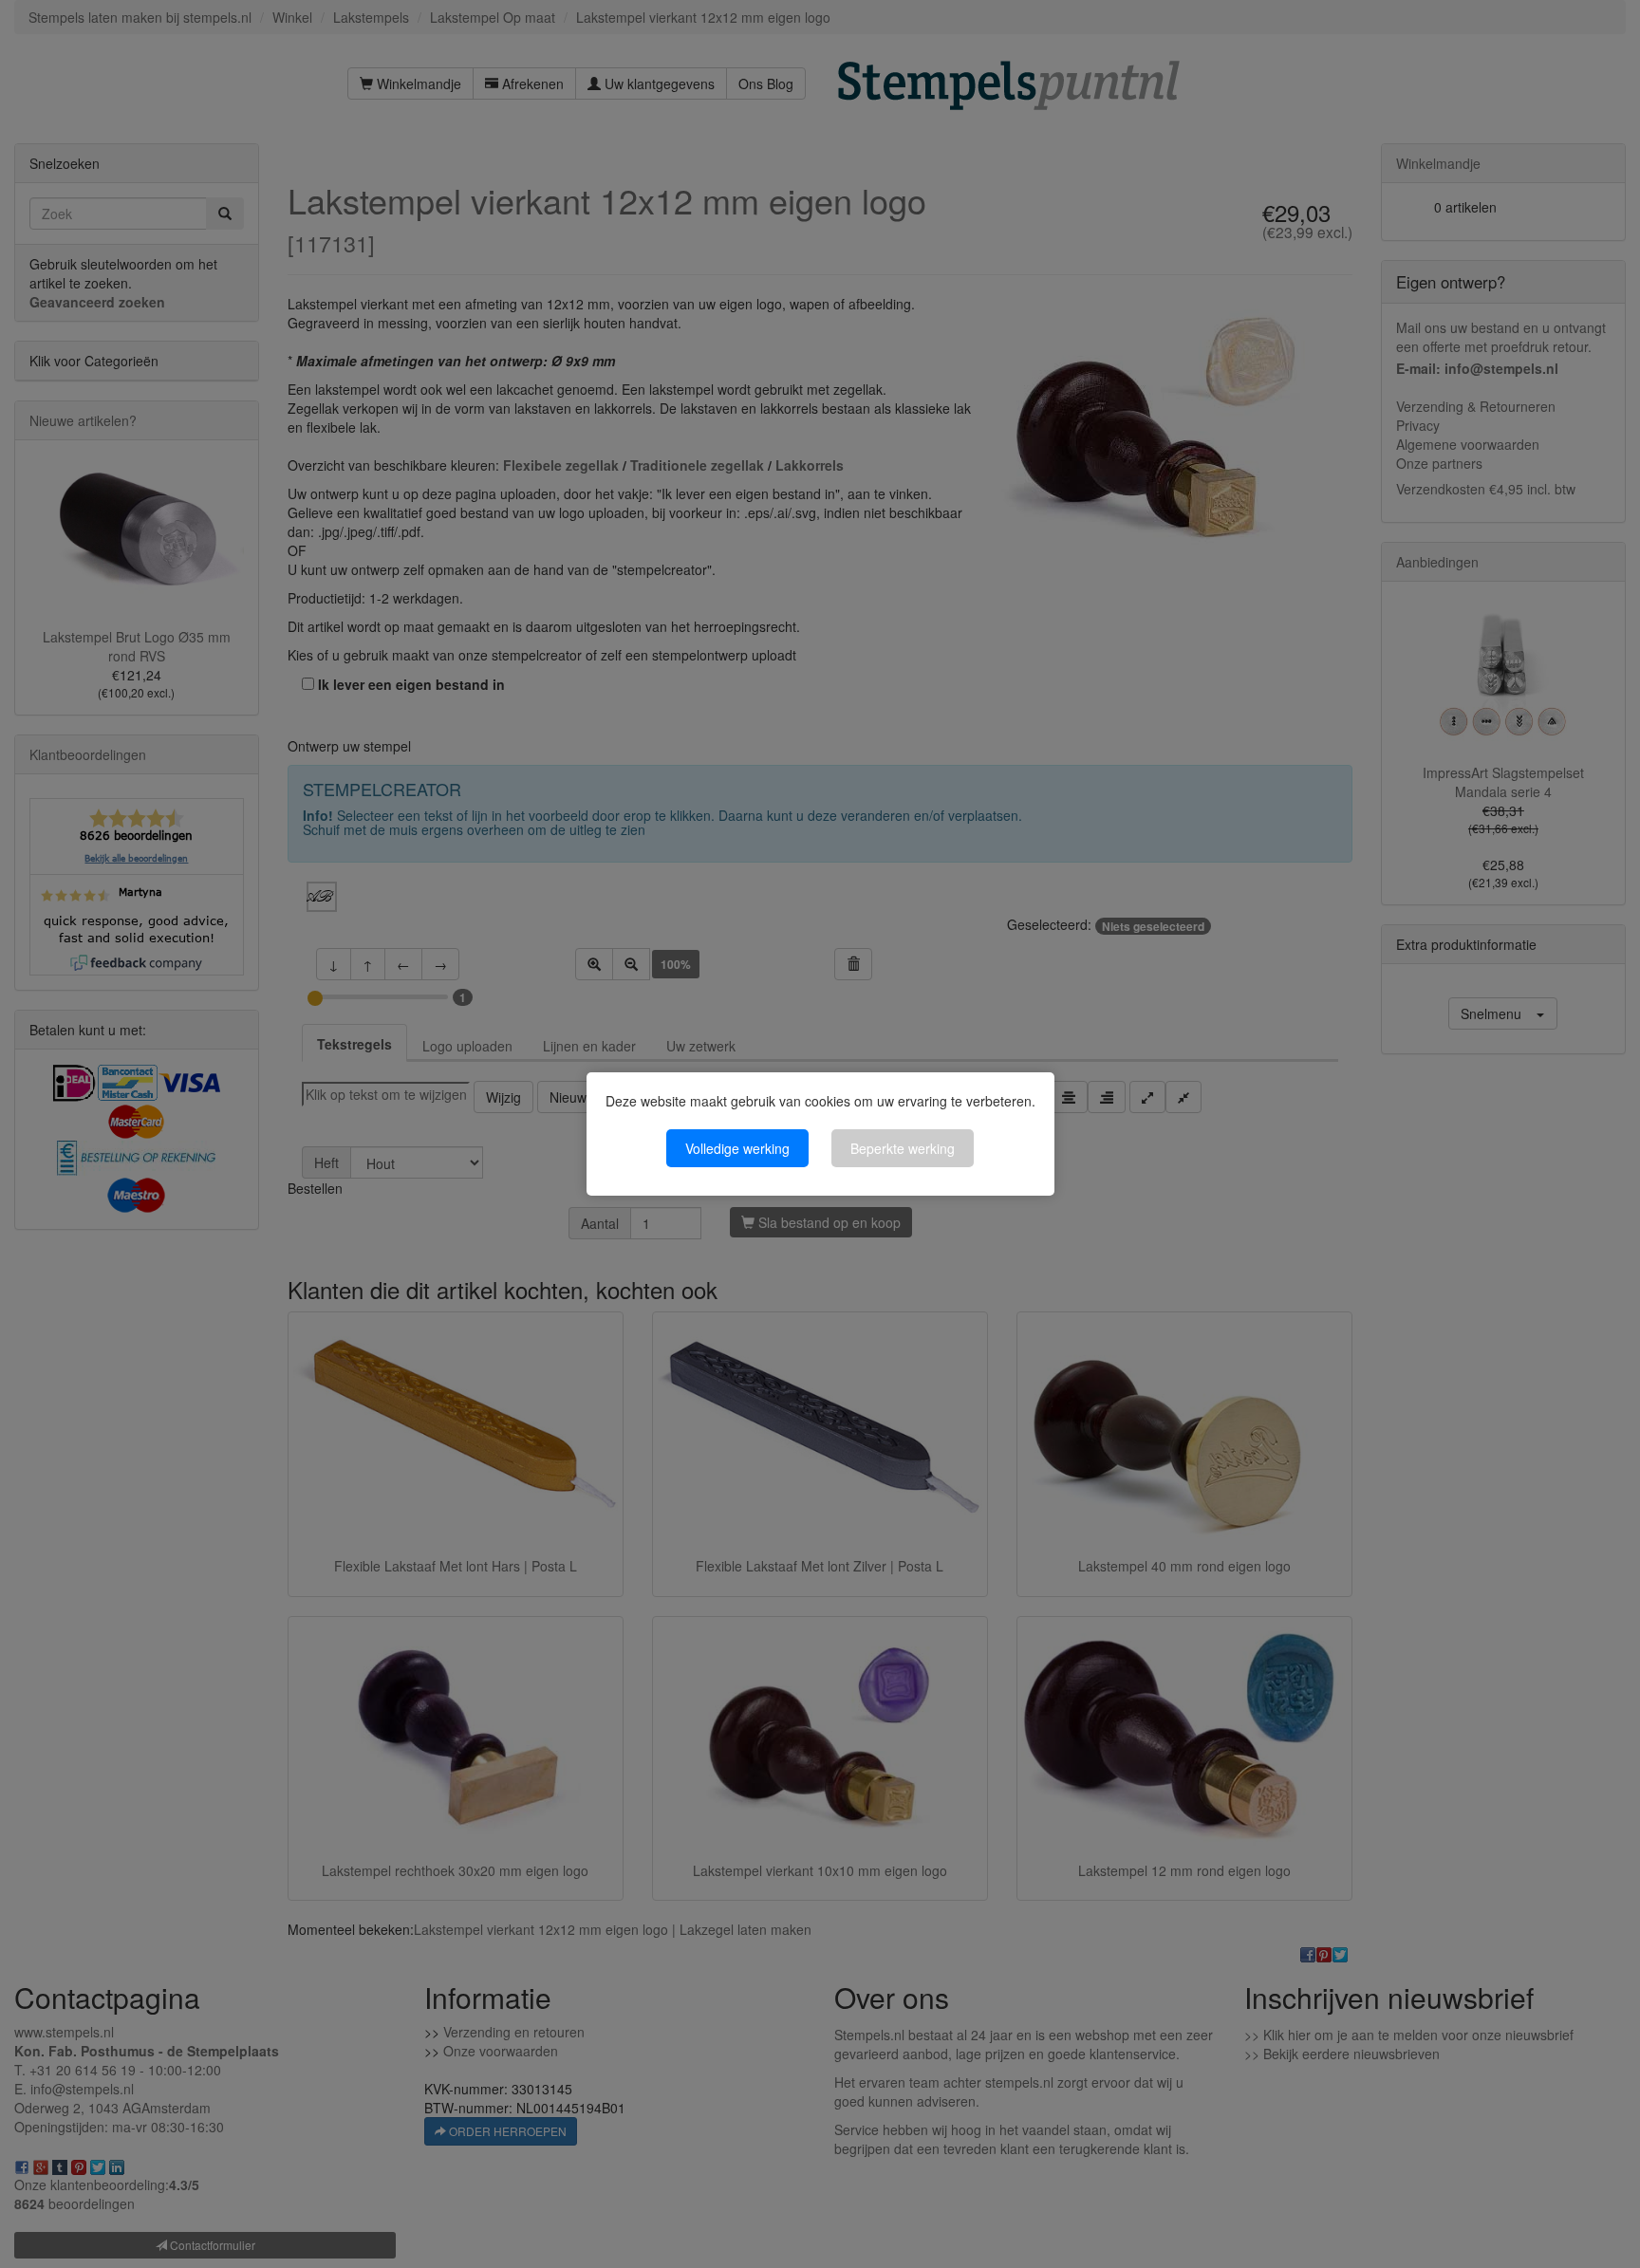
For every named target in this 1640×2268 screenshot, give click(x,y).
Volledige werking (737, 1148)
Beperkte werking (903, 1148)
